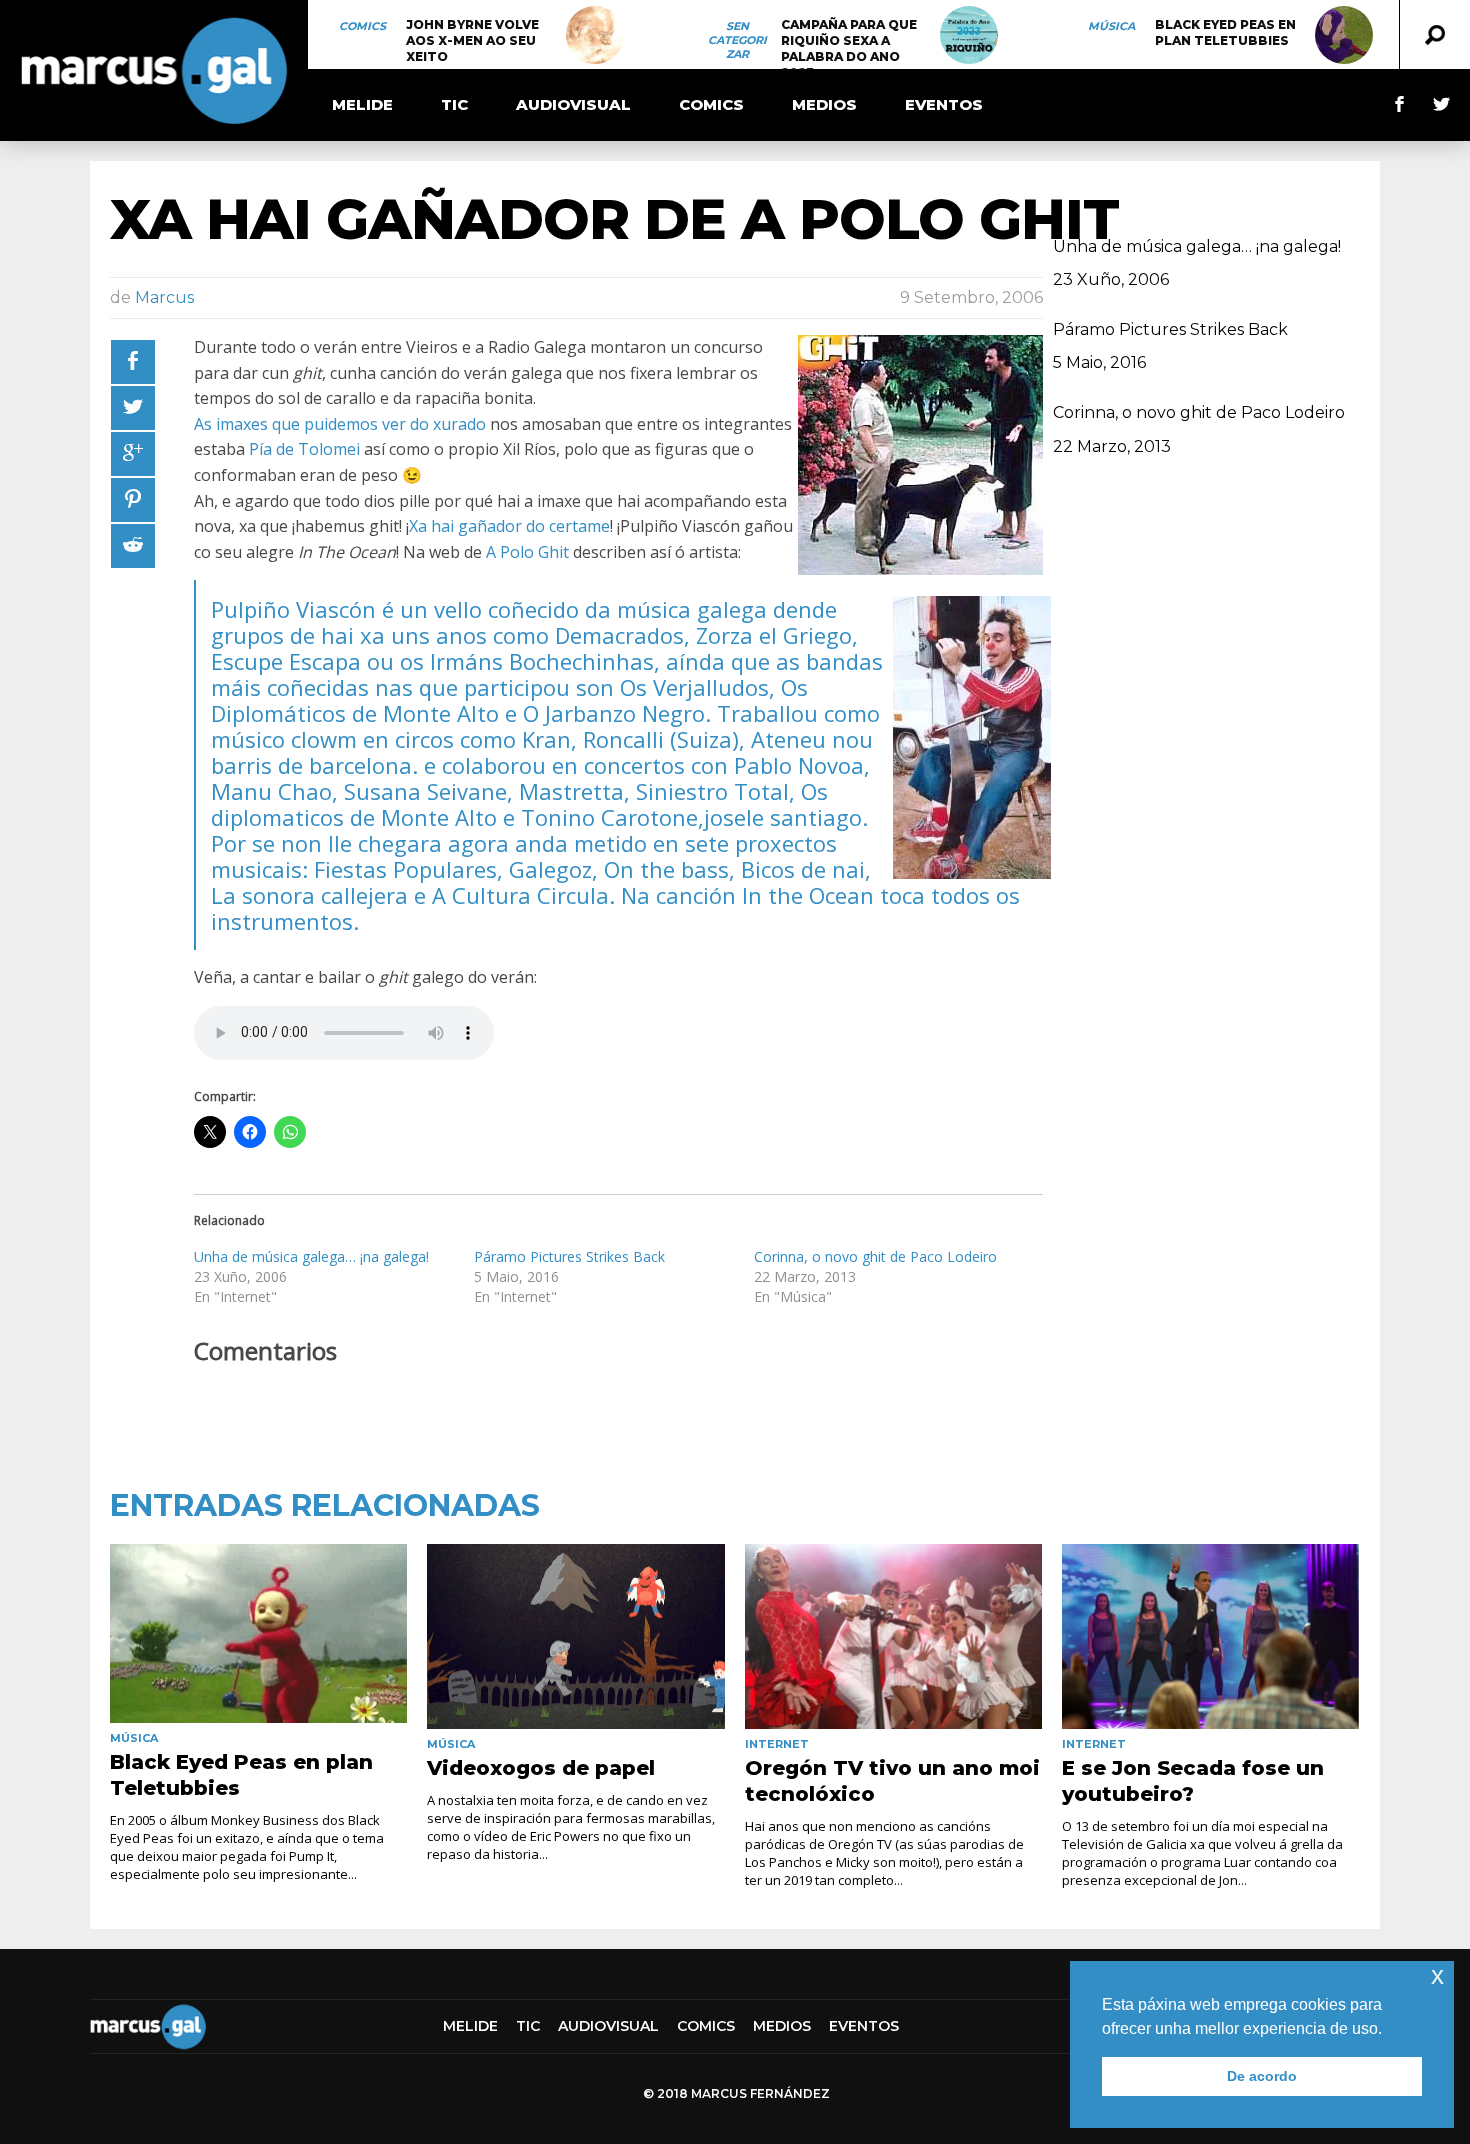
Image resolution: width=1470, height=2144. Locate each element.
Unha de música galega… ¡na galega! (311, 1256)
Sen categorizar (737, 40)
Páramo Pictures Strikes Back (569, 1256)
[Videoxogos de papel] (575, 1637)
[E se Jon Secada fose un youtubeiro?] (1210, 1637)
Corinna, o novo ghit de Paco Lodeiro (875, 1256)
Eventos (944, 104)
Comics (362, 26)
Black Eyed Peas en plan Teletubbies (1225, 32)
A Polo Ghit (527, 552)
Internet (777, 1744)
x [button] (1437, 1975)
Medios (824, 104)
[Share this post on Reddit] (133, 546)
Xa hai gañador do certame (509, 526)
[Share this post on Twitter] (133, 408)
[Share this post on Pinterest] (133, 500)
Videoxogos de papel (541, 1768)
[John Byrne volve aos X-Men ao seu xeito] (595, 35)
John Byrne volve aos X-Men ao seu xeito (472, 40)
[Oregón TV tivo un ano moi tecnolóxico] (893, 1637)
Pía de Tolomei (304, 449)
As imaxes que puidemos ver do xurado (340, 424)
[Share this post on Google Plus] (133, 454)
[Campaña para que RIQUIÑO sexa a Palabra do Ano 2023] (969, 35)
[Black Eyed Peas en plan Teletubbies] (1344, 35)
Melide (362, 104)
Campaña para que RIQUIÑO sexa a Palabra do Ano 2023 (849, 48)
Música (1111, 26)
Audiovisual (573, 104)
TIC (454, 104)
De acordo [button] (1262, 2076)
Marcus (164, 297)
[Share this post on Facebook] (133, 362)
